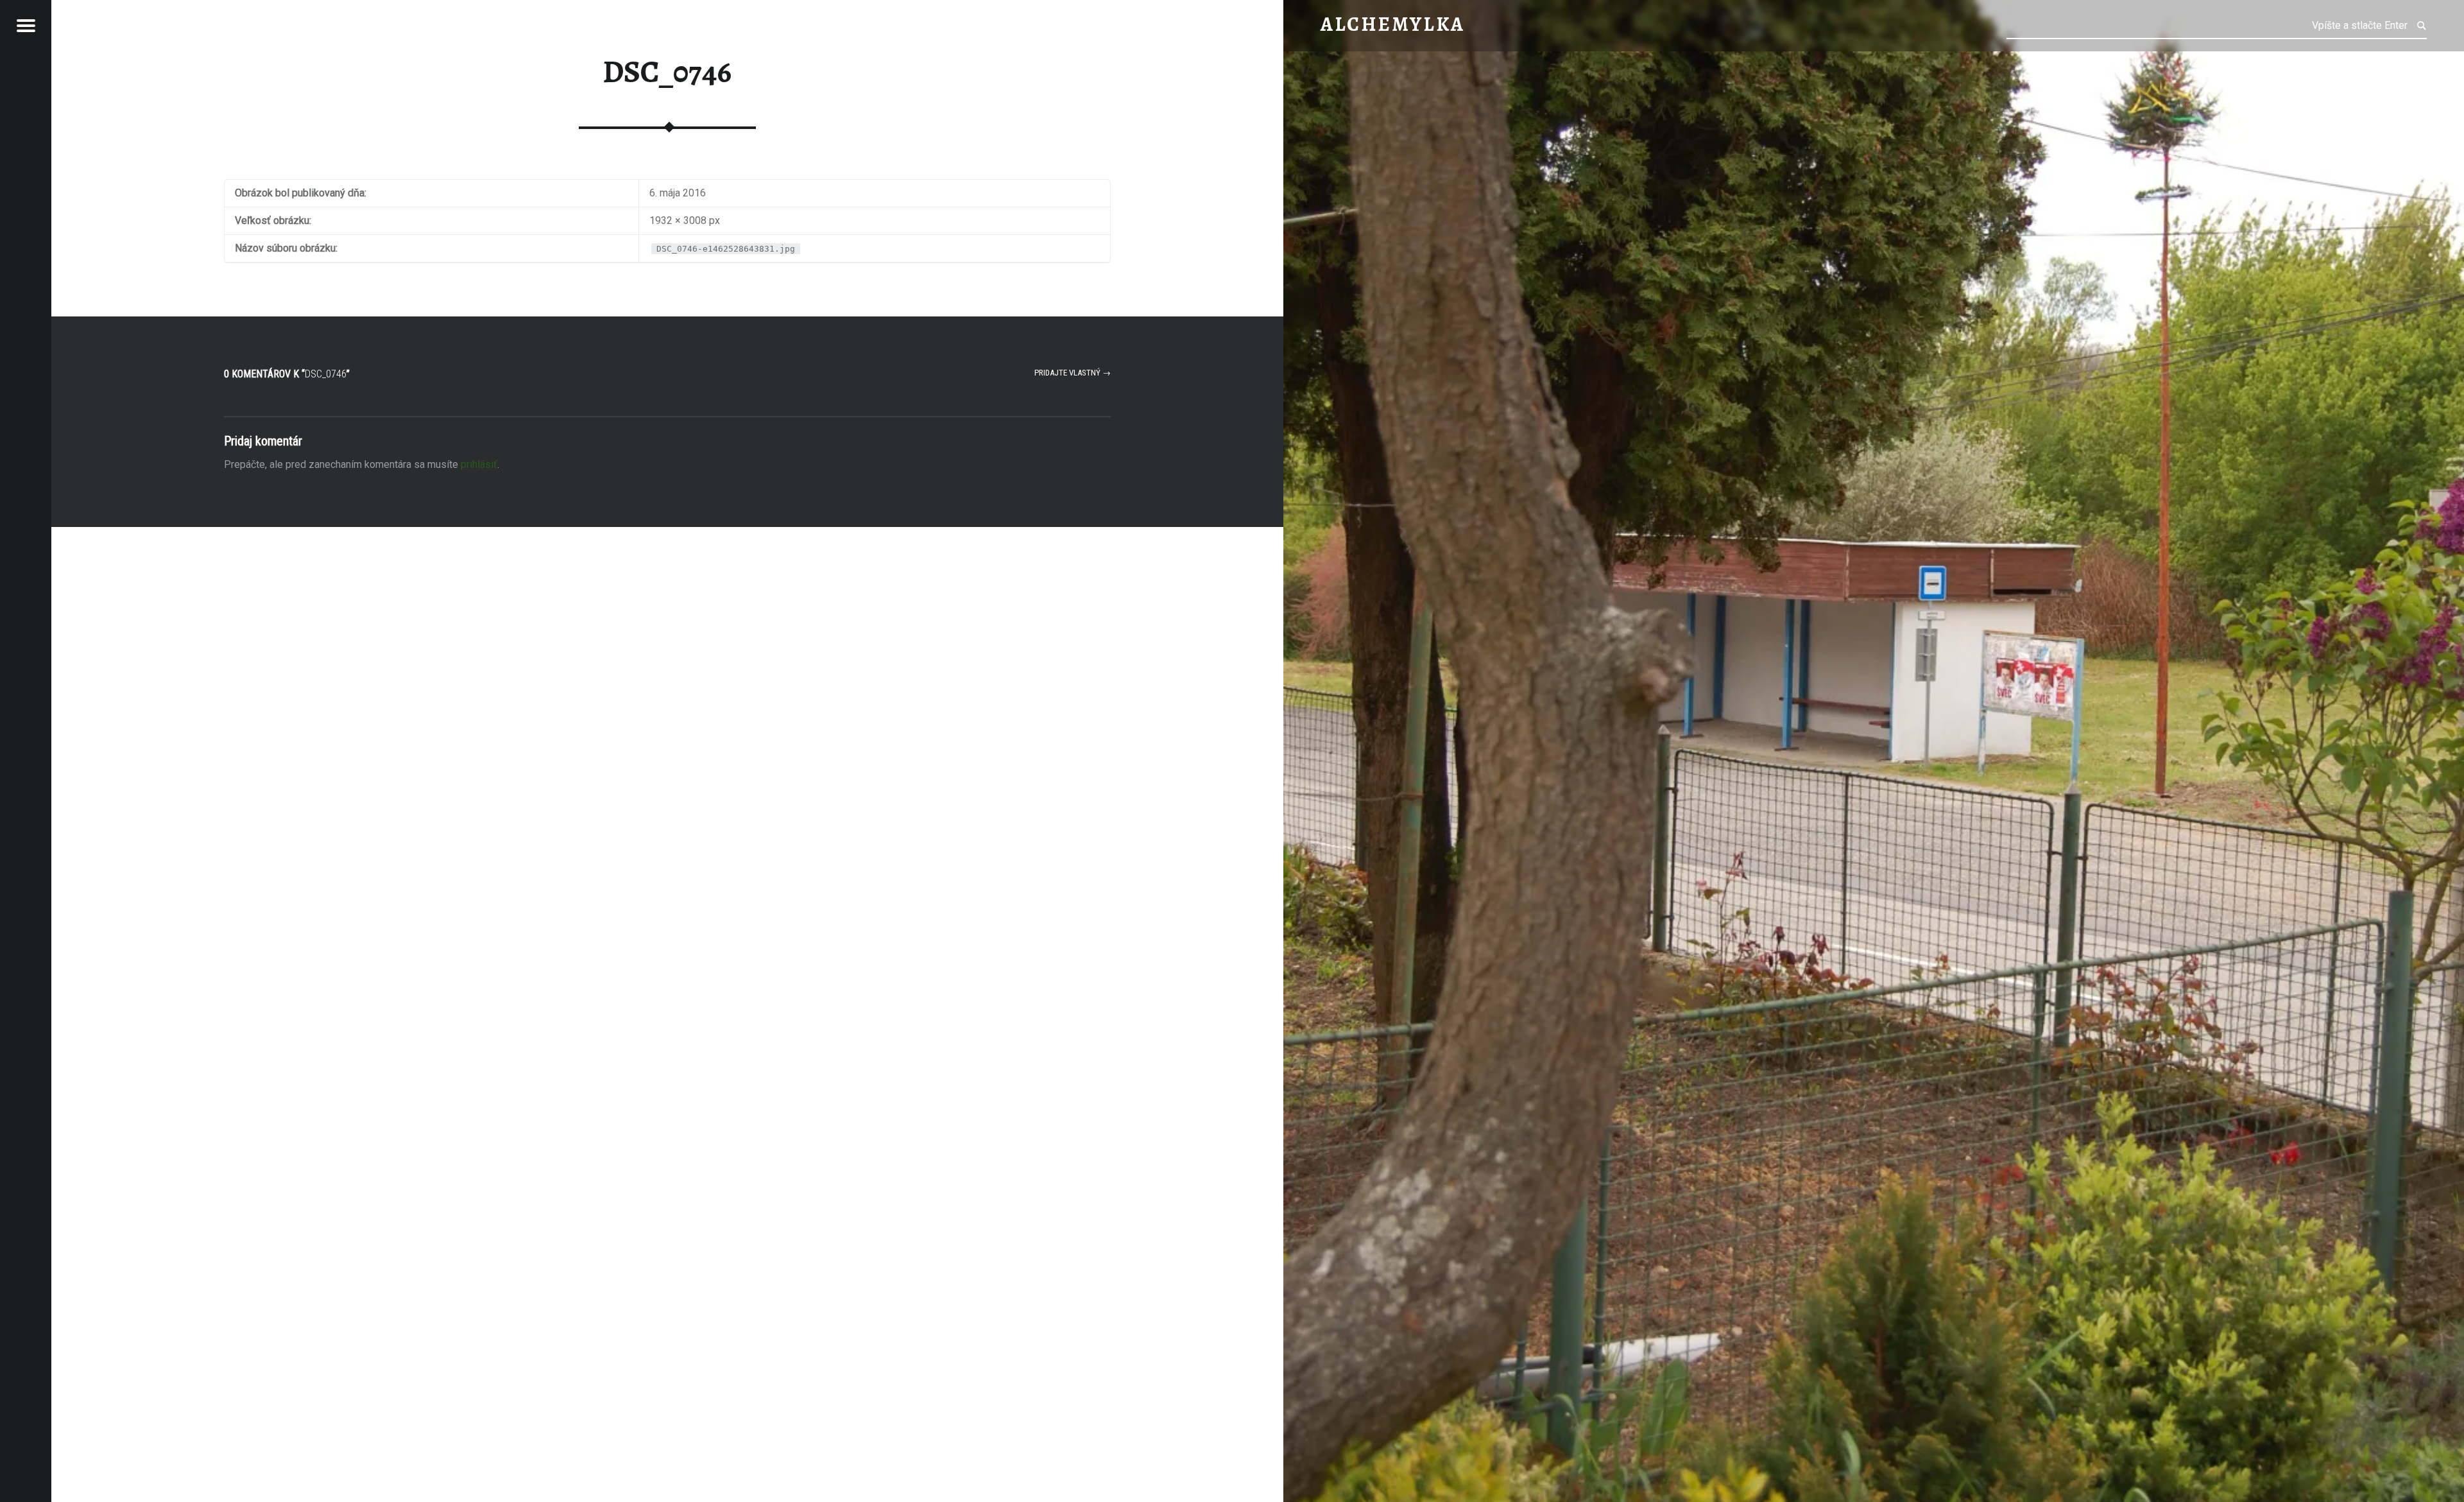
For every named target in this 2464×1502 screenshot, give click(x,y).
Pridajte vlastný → (1073, 373)
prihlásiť (479, 464)
